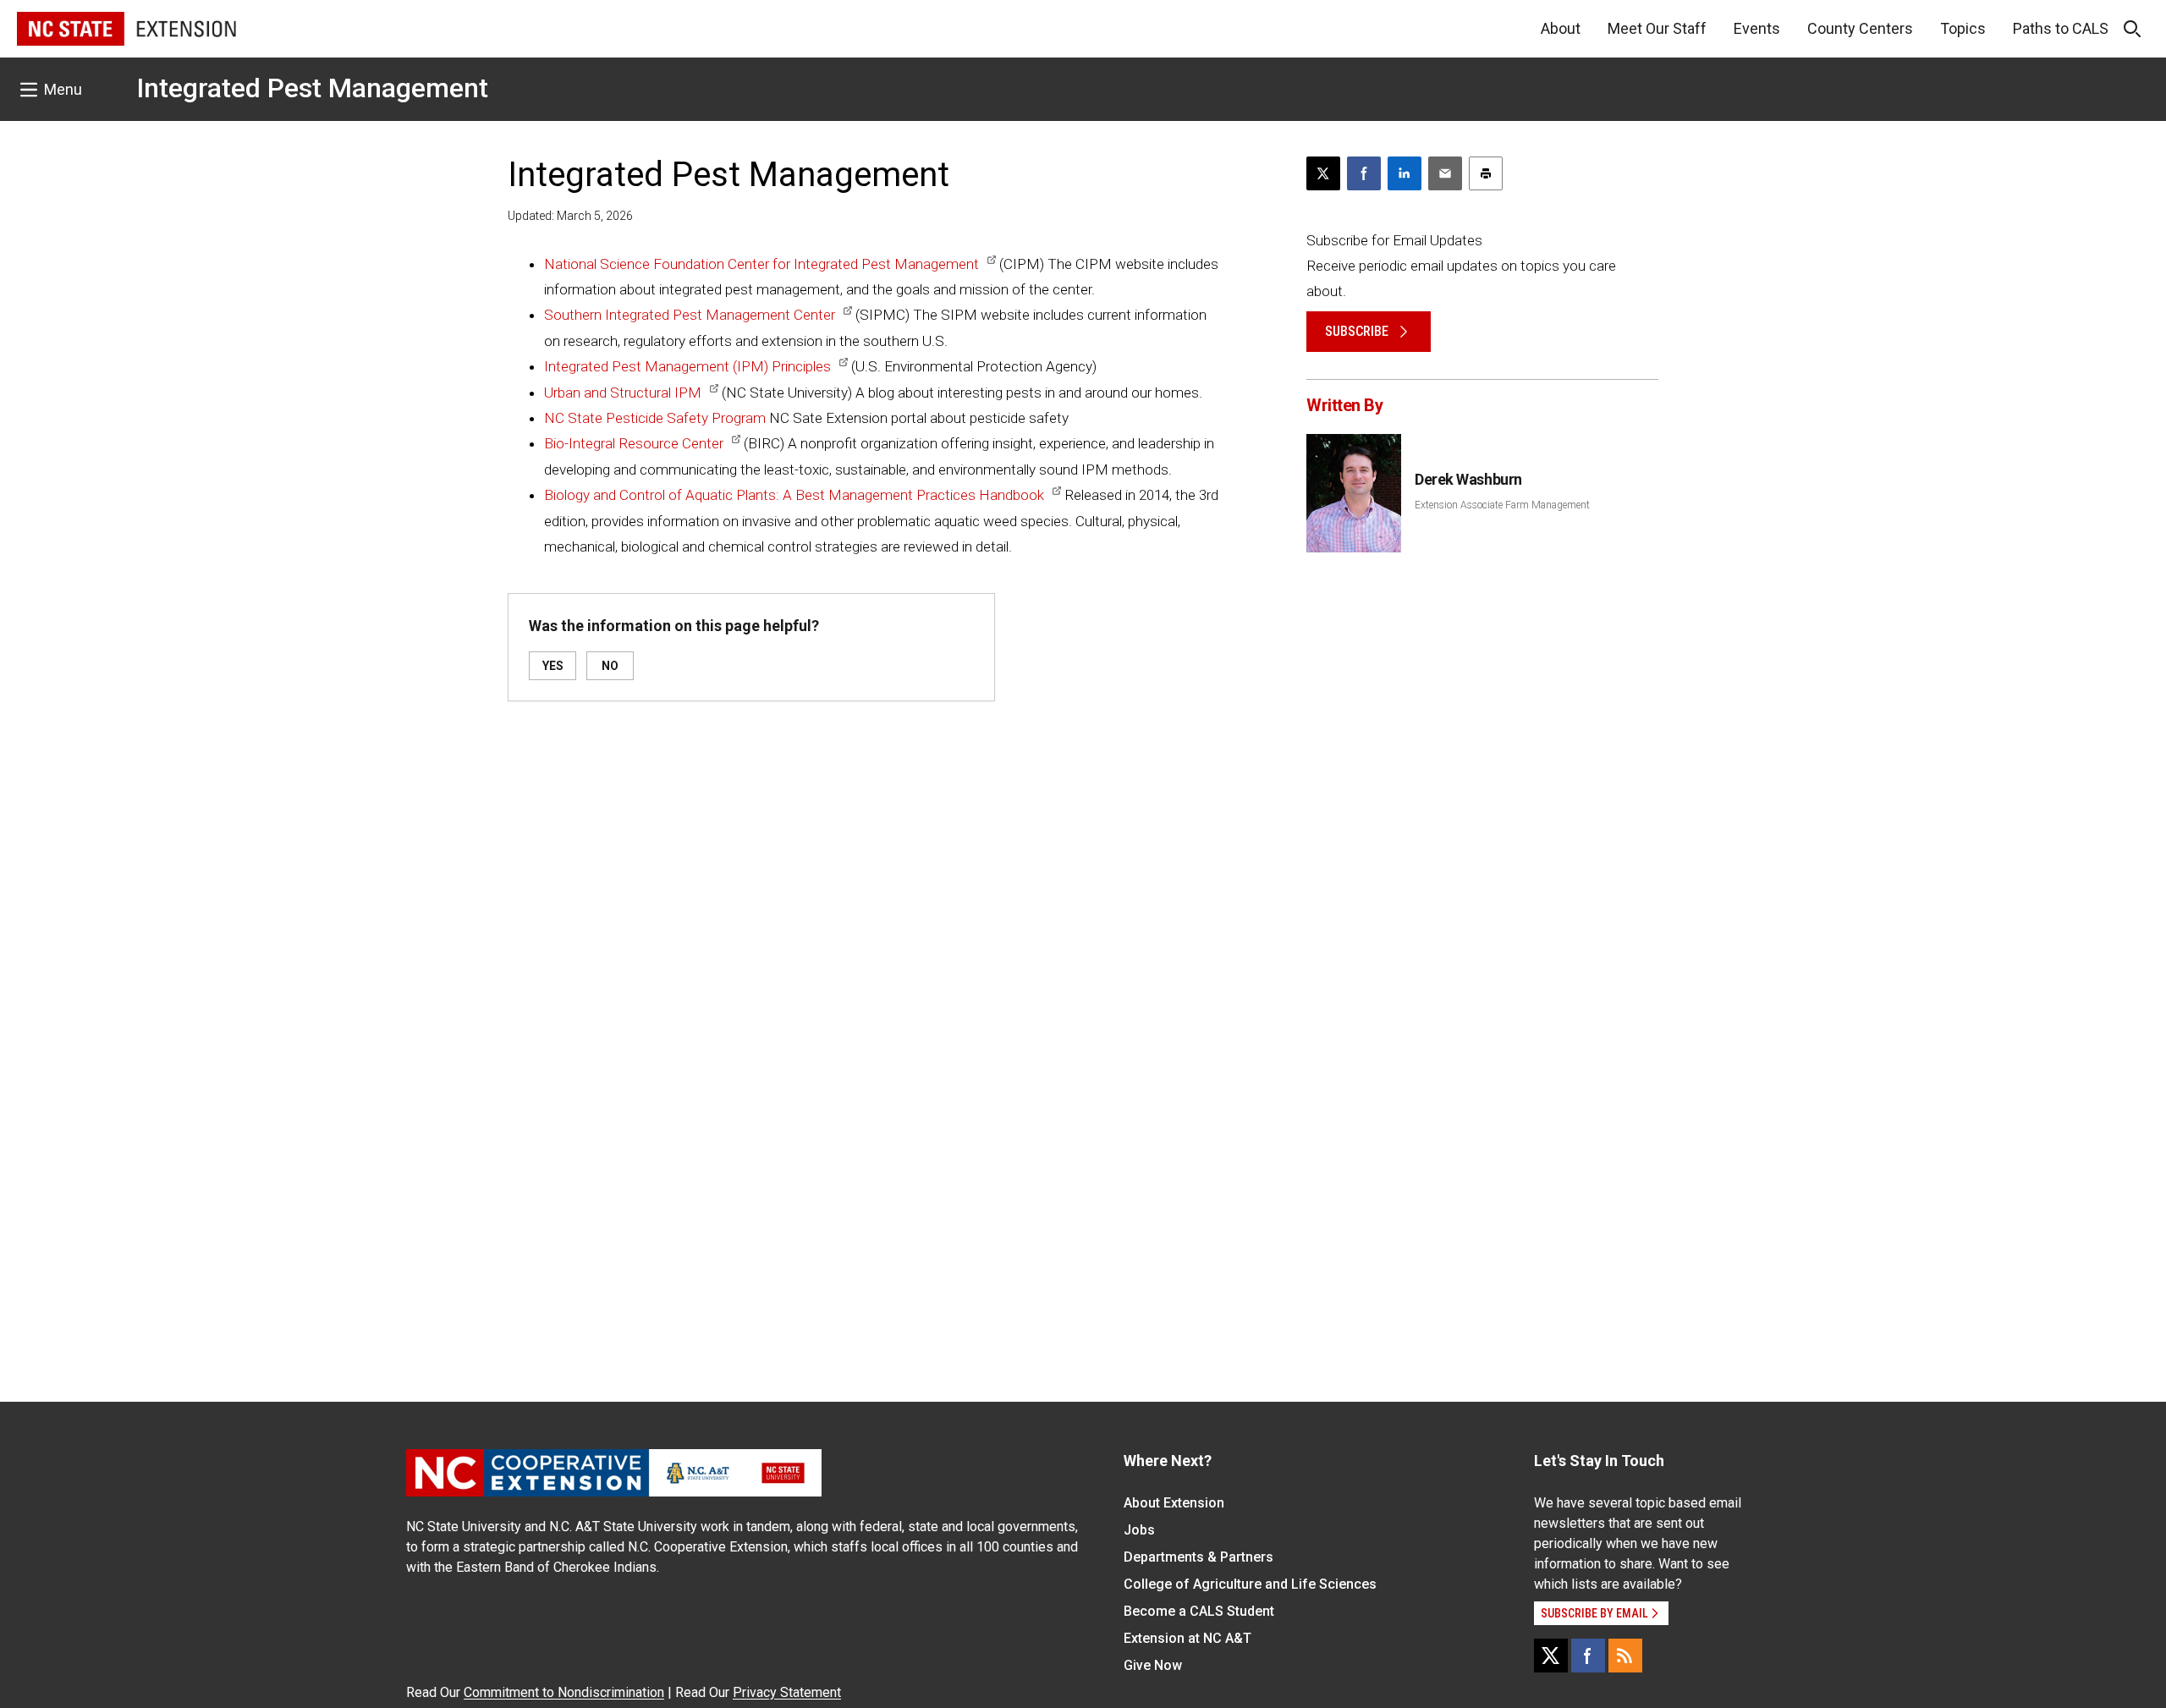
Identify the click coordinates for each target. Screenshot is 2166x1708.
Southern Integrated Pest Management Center (690, 315)
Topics (1963, 28)
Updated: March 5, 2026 (570, 216)
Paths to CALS (2061, 28)
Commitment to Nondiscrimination (564, 1692)
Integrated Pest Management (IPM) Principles (687, 366)
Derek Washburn (1468, 479)
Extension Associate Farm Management (1502, 505)
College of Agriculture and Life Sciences (1250, 1584)
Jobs (1139, 1530)
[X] (1551, 1656)
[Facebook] (1588, 1656)
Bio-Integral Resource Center (634, 443)
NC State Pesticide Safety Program (655, 418)
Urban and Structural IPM (623, 393)
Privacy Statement (787, 1692)
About (1561, 28)
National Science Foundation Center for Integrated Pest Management (761, 264)
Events (1757, 28)
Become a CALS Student (1199, 1611)
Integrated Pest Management (312, 88)
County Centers (1860, 28)
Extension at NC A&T (1187, 1638)
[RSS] (1625, 1656)
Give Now (1153, 1665)
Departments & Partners (1198, 1557)
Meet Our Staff (1657, 28)
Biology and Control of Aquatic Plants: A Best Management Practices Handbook (794, 495)
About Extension (1174, 1503)
